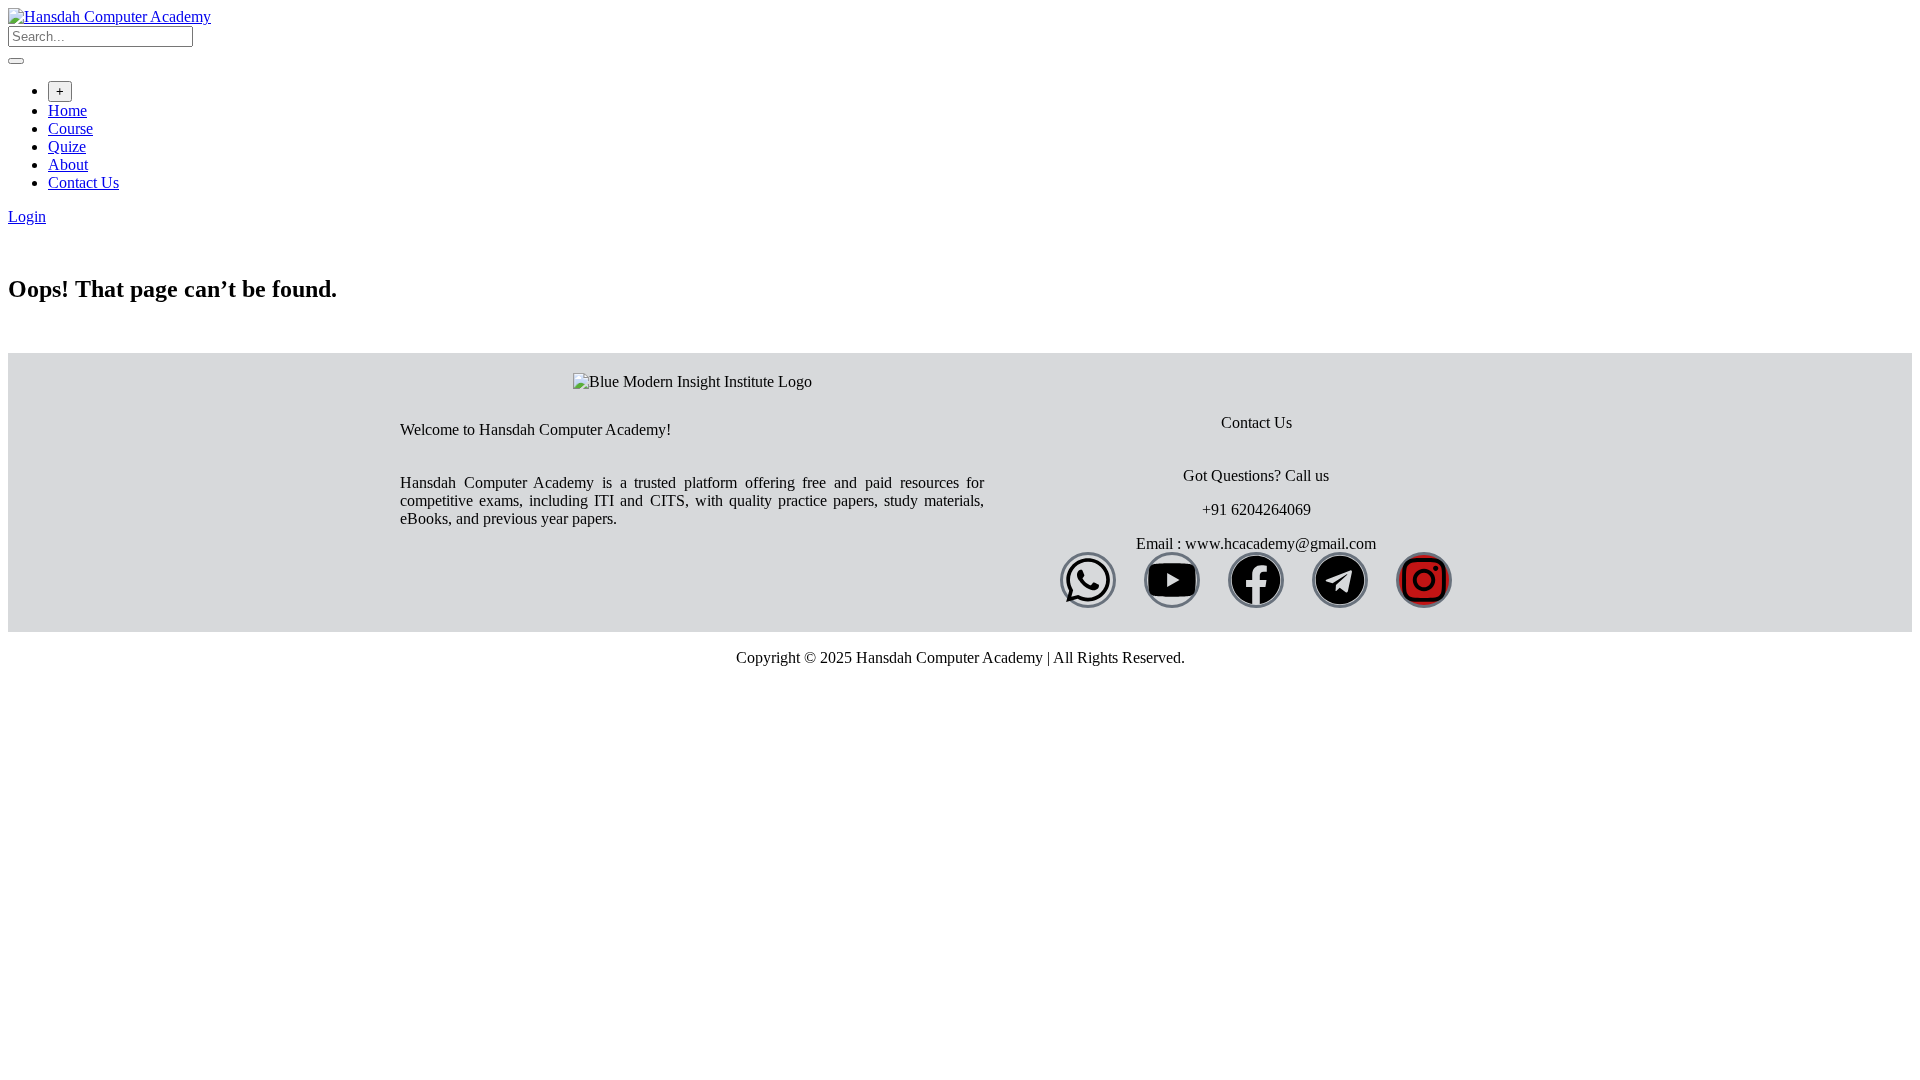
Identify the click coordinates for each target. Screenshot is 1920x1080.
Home (67, 110)
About (68, 164)
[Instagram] (1424, 580)
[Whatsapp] (1088, 580)
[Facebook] (1256, 580)
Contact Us (83, 182)
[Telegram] (1340, 580)
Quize (67, 146)
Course (70, 128)
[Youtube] (1172, 580)
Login (27, 216)
